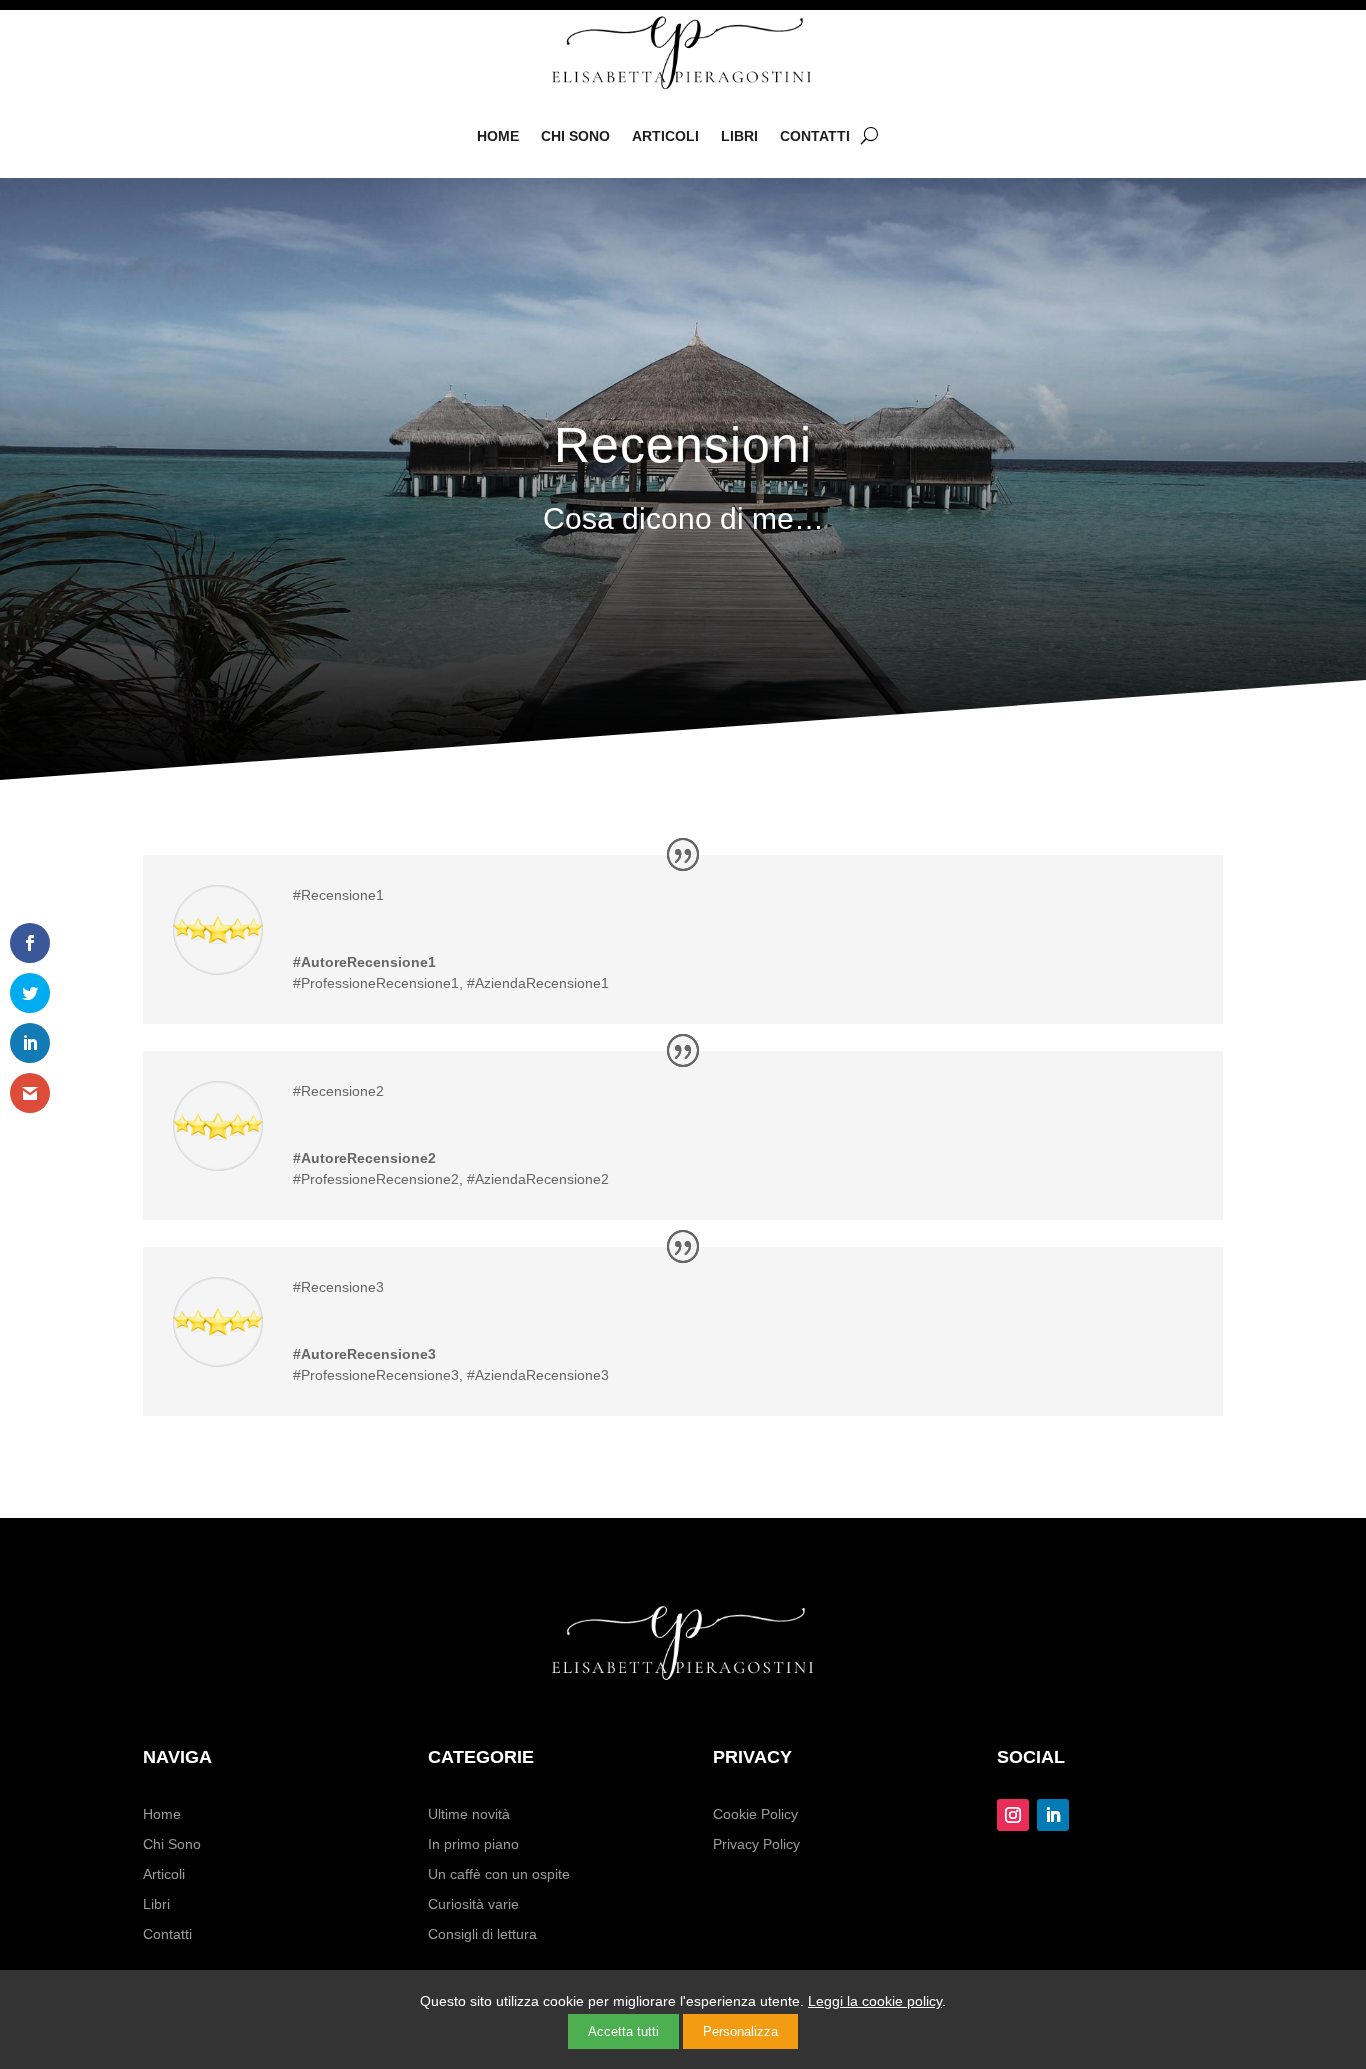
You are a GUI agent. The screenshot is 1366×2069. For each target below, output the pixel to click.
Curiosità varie (473, 1904)
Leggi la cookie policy (875, 2001)
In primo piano (473, 1844)
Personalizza (740, 2031)
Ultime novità (469, 1814)
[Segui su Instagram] (1013, 1815)
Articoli (665, 136)
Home (498, 136)
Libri (739, 136)
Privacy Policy (756, 1844)
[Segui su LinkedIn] (1053, 1815)
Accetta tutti (623, 2031)
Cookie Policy (755, 1814)
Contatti (815, 136)
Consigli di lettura (482, 1934)
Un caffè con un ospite (499, 1874)
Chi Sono (575, 136)
